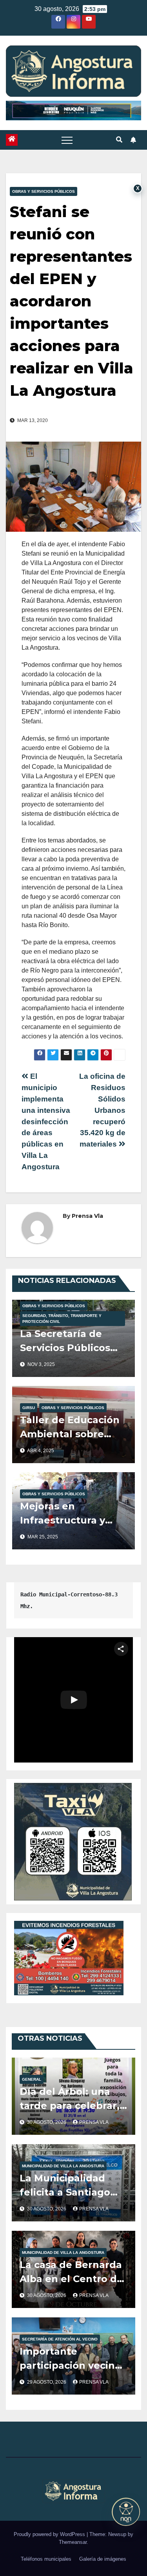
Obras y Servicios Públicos (44, 191)
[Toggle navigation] (67, 140)
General (32, 2079)
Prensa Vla (87, 1216)
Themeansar (73, 2542)
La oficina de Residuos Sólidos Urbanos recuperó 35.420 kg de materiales (102, 1110)
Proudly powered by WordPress (50, 2534)
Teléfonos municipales (46, 2559)
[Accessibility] (126, 2512)
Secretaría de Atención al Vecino (60, 2339)
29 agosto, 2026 (47, 2382)
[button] (119, 140)
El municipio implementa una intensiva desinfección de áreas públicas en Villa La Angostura (46, 1121)
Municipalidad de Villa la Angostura (63, 2166)
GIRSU (29, 1408)
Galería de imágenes (103, 2559)
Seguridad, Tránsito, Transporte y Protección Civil (62, 1319)
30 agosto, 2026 (47, 2122)
